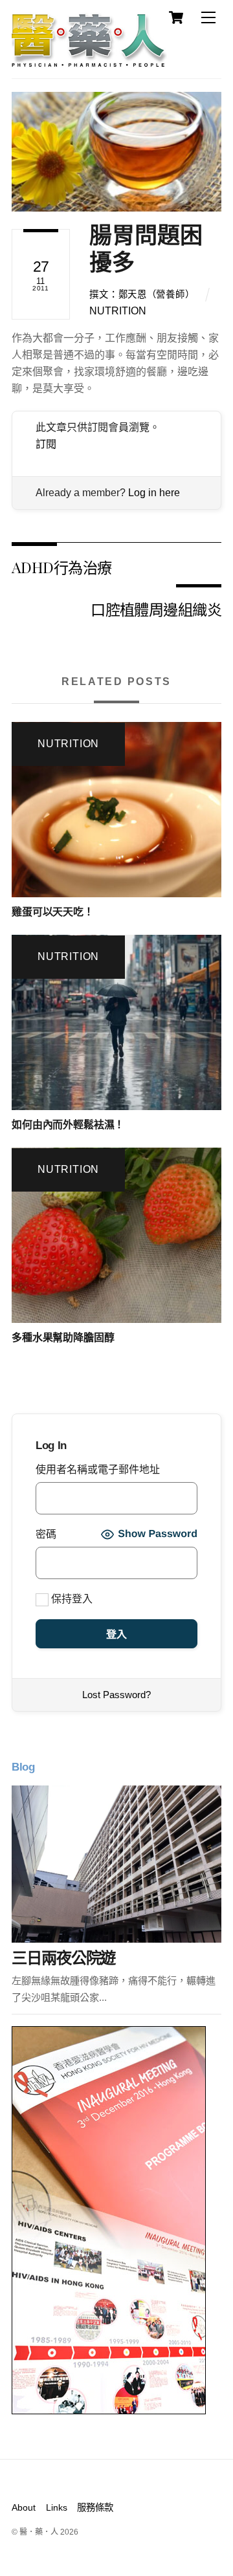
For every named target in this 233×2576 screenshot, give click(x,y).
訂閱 (46, 444)
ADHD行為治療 (61, 567)
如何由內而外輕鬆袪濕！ (68, 1125)
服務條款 (95, 2507)
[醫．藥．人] (89, 61)
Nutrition (118, 311)
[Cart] (176, 17)
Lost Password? (116, 1695)
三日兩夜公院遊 (63, 1958)
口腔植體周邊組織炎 (156, 609)
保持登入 (71, 1599)
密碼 (46, 1534)
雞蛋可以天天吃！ (53, 912)
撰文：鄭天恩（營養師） (142, 294)
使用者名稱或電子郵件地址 (98, 1469)
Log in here (154, 493)
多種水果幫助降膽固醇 (63, 1337)
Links (57, 2507)
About (24, 2507)
